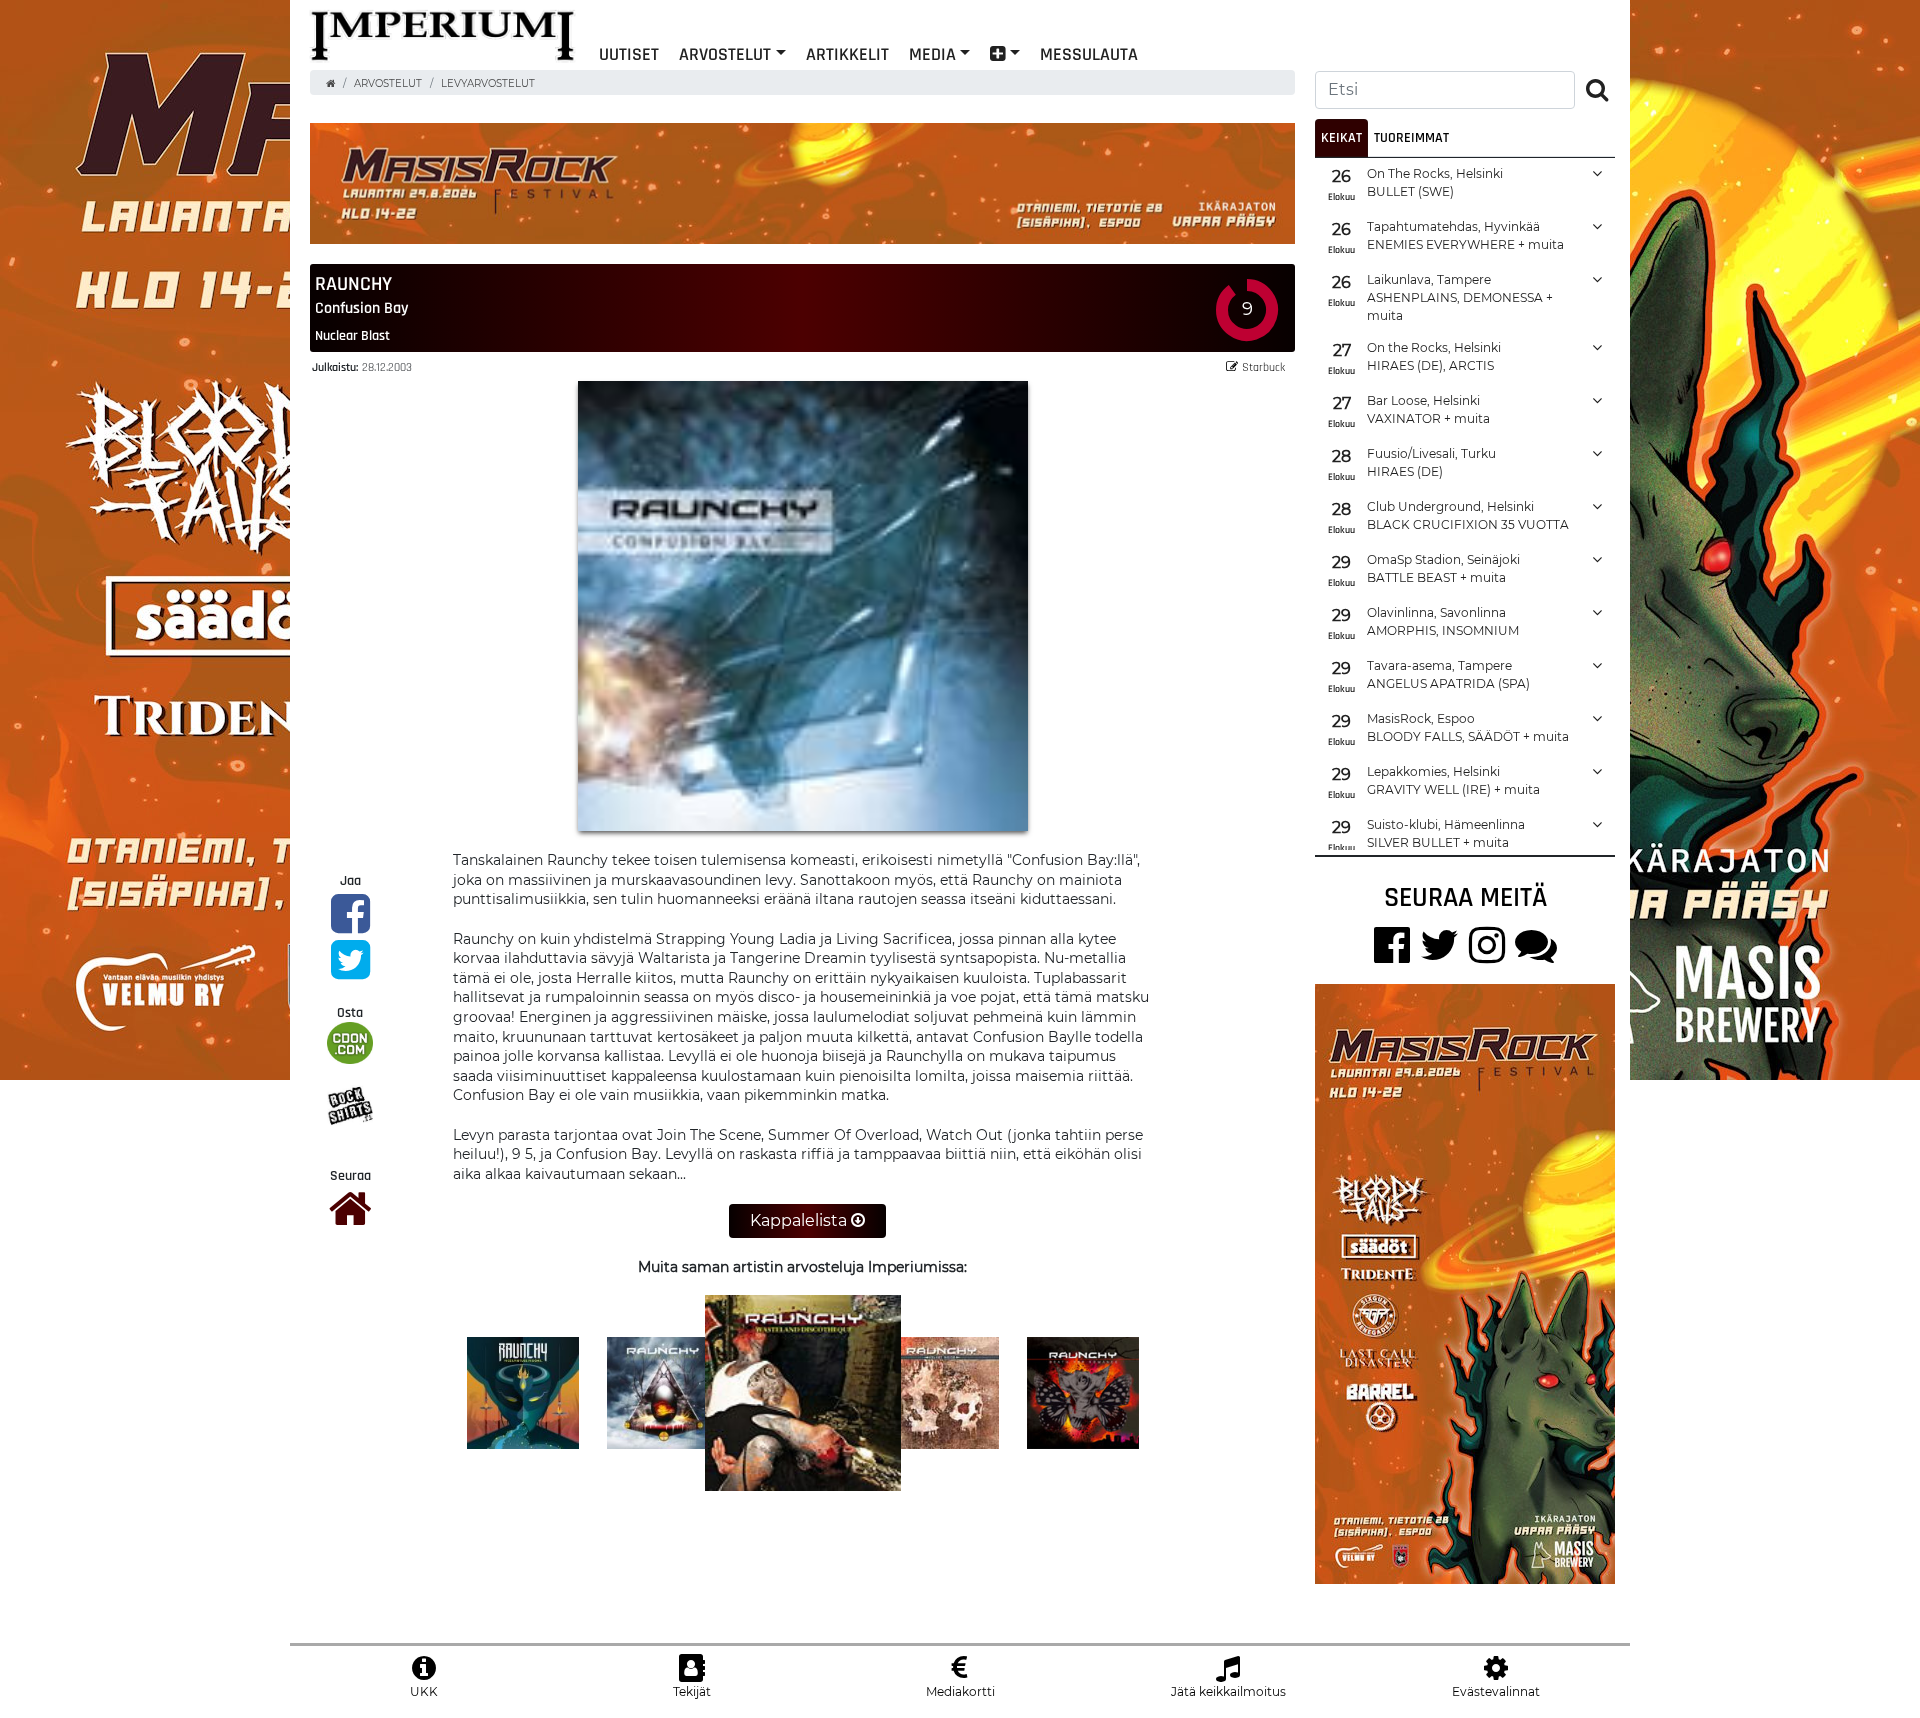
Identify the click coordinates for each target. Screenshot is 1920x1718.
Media (932, 53)
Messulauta (1089, 53)
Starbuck (1263, 366)
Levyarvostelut (488, 83)
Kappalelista (800, 1220)
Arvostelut (725, 53)
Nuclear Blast (352, 335)
